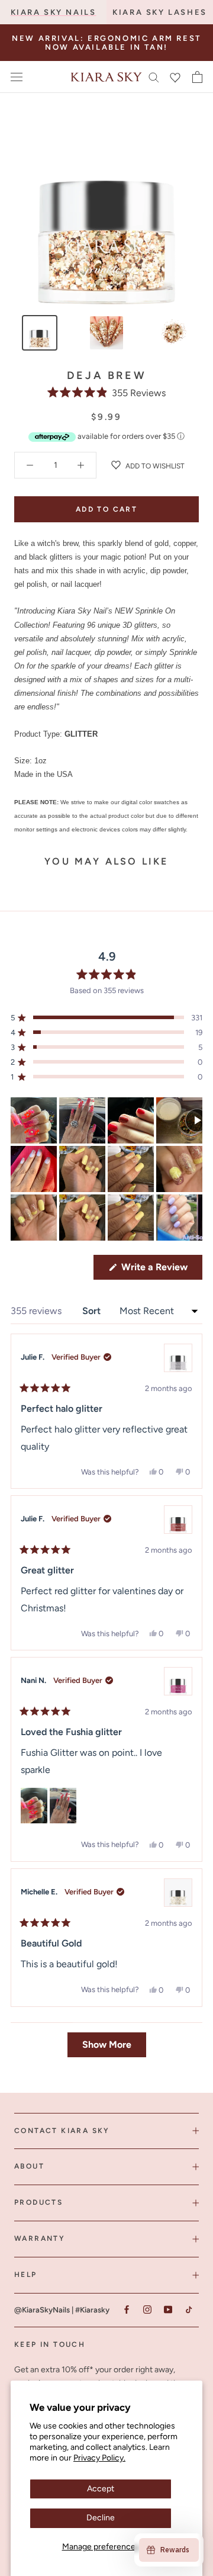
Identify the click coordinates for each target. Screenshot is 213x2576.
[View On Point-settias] (178, 1520)
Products (38, 2202)
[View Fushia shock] (178, 1681)
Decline (101, 2518)
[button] (107, 393)
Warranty (40, 2238)
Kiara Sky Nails (54, 12)
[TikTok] (188, 2310)
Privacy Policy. (99, 2458)
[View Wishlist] (175, 77)
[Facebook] (126, 2310)
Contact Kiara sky (62, 2131)
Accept (101, 2489)
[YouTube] (168, 2310)
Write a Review (161, 1270)
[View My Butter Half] (178, 1893)
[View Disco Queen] (178, 1358)
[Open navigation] (17, 77)
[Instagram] (147, 2310)
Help (26, 2275)
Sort (93, 1311)
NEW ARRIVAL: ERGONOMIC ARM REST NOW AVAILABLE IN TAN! (106, 43)
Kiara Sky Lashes (160, 12)
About (29, 2166)
